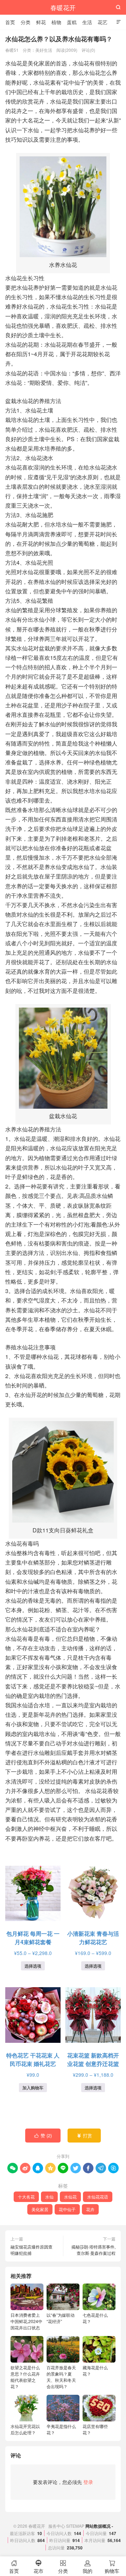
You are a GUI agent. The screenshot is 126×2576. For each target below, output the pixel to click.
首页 (10, 22)
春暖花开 (63, 7)
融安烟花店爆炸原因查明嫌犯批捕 (31, 2250)
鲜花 (41, 22)
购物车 (112, 2567)
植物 (56, 22)
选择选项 (33, 1966)
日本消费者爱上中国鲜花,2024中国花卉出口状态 (26, 2321)
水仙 (49, 2197)
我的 (87, 2567)
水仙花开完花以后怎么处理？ (25, 2429)
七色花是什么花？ (95, 2318)
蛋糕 (72, 22)
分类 (26, 22)
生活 (87, 22)
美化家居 (40, 2209)
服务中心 (57, 2526)
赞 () (43, 2135)
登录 (88, 2482)
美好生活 (44, 50)
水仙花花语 (98, 2197)
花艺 (103, 22)
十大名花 (26, 2197)
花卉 (90, 2209)
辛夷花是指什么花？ (61, 2429)
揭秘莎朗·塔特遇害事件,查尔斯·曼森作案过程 (93, 2250)
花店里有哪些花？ (95, 2429)
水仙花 (70, 2197)
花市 (38, 2567)
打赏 (85, 2135)
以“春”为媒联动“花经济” (61, 2318)
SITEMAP (75, 2526)
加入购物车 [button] (33, 2088)
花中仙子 (67, 2209)
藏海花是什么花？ (95, 2370)
